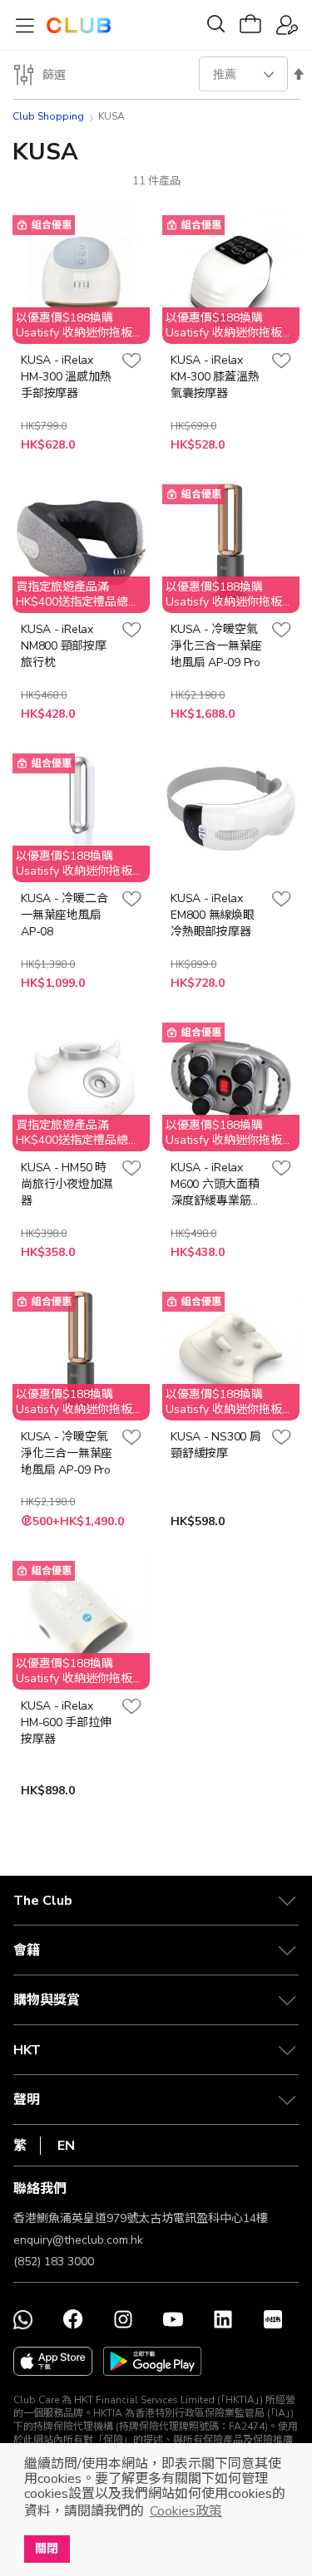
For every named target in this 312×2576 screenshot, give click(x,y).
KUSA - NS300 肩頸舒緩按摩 (216, 1445)
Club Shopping (48, 116)
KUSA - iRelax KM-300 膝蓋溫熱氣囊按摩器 (215, 377)
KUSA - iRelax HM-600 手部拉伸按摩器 (66, 1722)
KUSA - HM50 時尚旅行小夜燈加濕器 (67, 1184)
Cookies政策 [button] (186, 2511)
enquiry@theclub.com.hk (78, 2240)
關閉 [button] (47, 2549)
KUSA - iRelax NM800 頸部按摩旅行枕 (64, 646)
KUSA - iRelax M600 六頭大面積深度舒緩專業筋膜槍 (216, 1185)
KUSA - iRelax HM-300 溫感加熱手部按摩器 (66, 377)
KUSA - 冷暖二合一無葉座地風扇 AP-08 (64, 915)
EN (66, 2146)
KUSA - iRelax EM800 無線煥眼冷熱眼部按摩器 (213, 915)
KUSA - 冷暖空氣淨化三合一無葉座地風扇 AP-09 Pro (216, 646)
